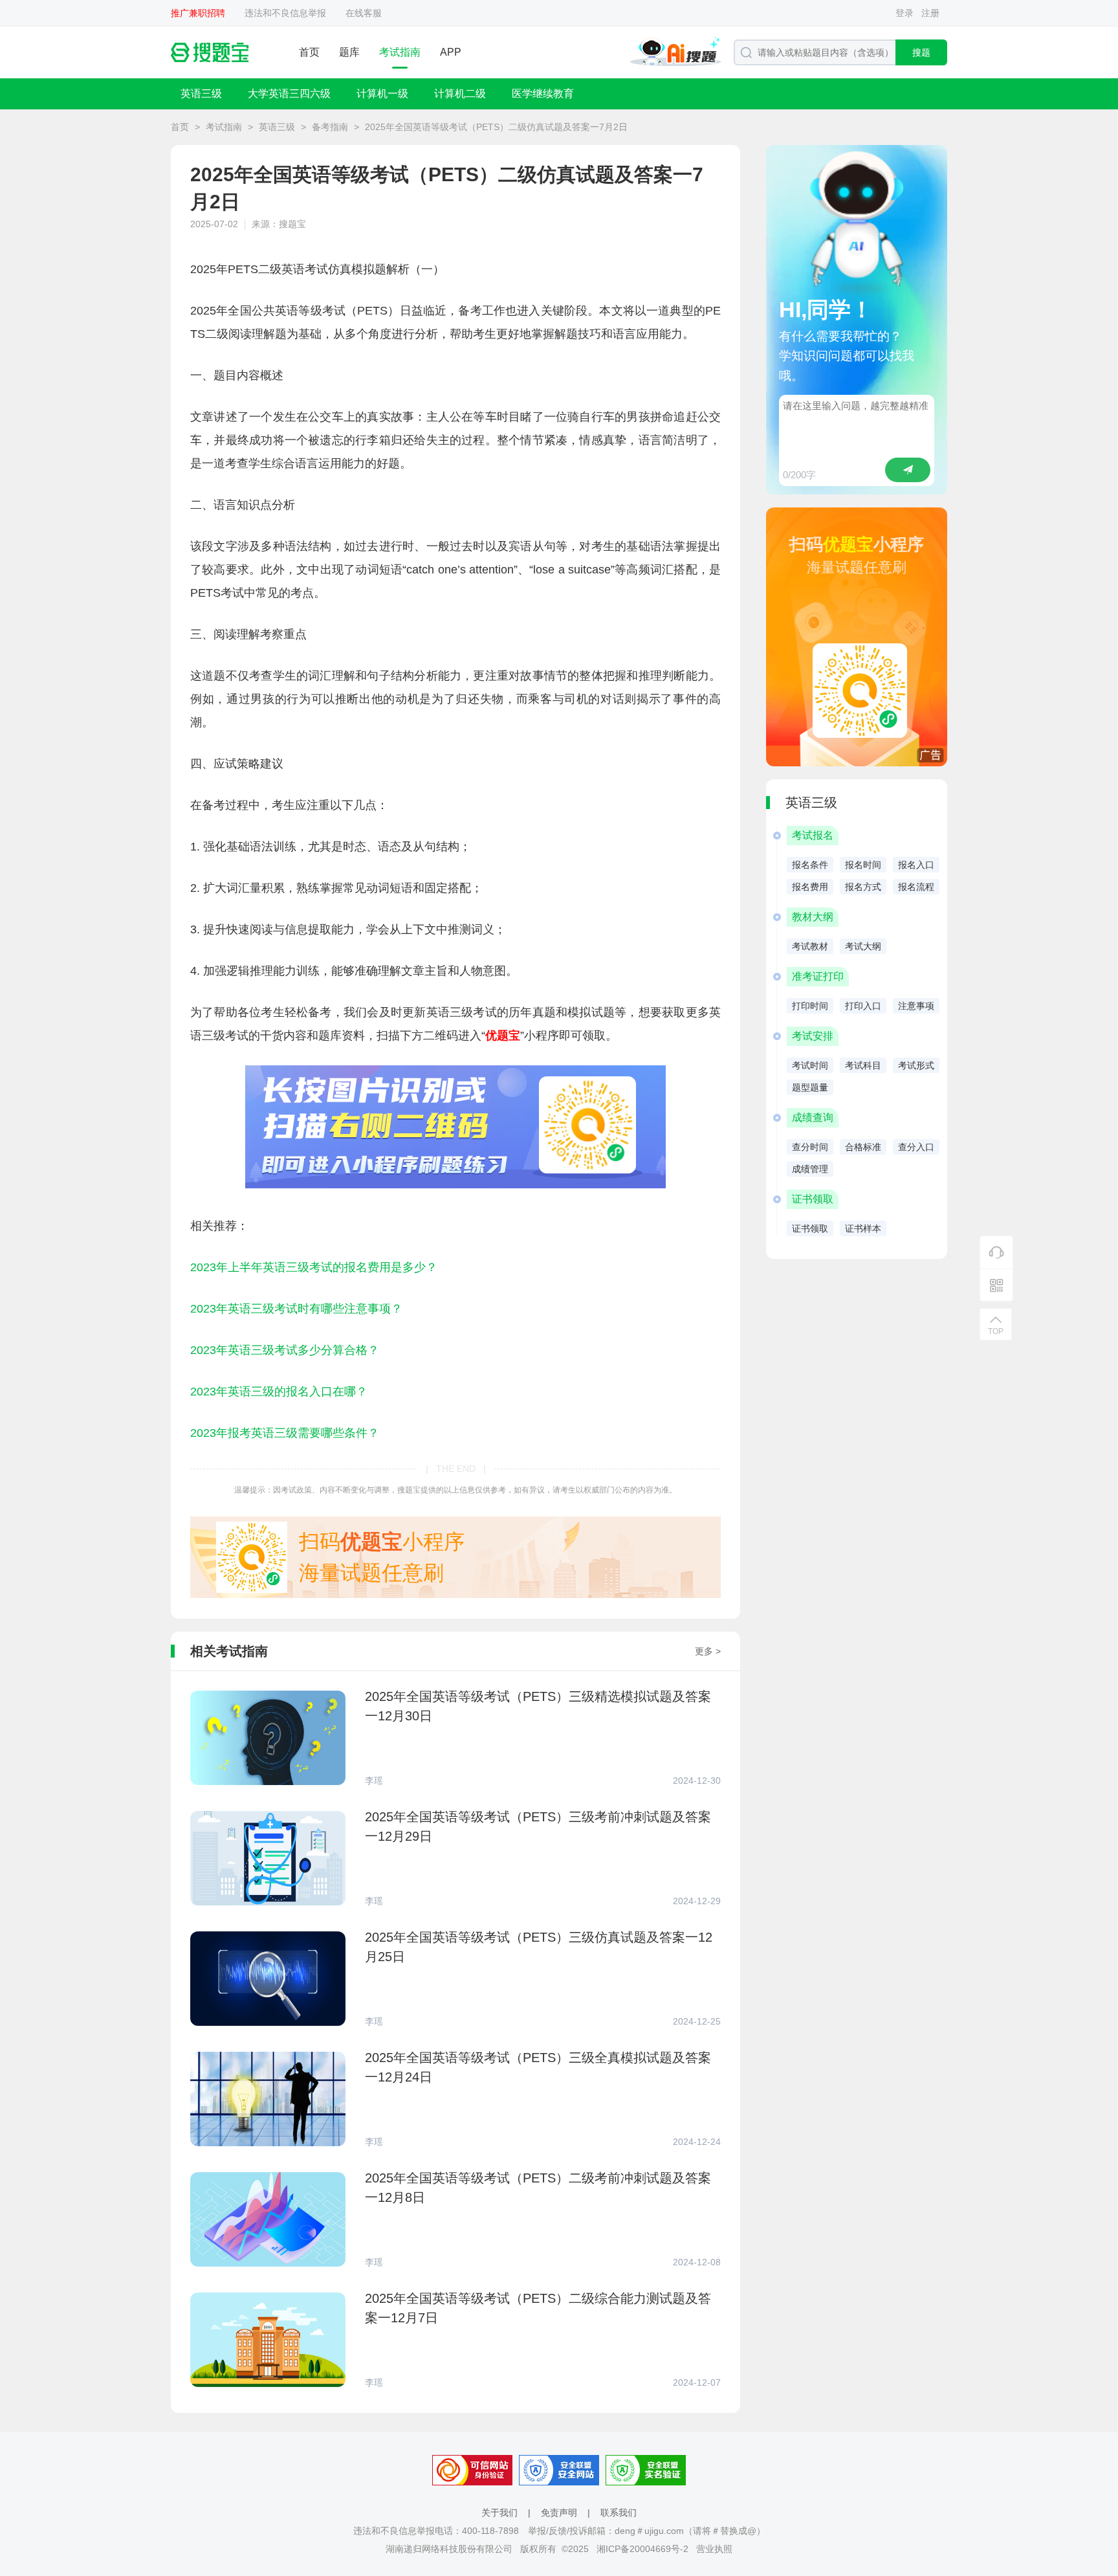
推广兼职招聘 (198, 13)
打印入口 (863, 1006)
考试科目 (863, 1065)
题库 (349, 52)
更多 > (708, 1651)
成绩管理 (810, 1169)
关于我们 (499, 2513)
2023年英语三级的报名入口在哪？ (279, 1392)
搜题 (921, 52)
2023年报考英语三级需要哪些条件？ (285, 1433)
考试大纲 (863, 946)
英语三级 (201, 94)
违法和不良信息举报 (285, 13)
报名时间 (863, 865)
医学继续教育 (543, 94)
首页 (309, 52)
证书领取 (810, 1228)
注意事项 (916, 1006)
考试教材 (810, 946)
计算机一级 (382, 94)
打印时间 (810, 1006)
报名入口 (916, 865)
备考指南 (330, 127)
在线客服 (364, 13)
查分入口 (916, 1147)
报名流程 (916, 887)
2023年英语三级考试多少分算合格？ (285, 1350)
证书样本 (863, 1228)
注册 (930, 13)
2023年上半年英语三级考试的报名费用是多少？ (314, 1267)
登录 (904, 13)
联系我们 (619, 2513)
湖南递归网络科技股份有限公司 (449, 2549)
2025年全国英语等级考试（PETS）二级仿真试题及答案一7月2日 (496, 127)
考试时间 (810, 1065)
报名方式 (863, 887)
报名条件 (810, 865)
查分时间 (810, 1147)
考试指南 (400, 52)
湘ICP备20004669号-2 (642, 2549)
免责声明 (559, 2513)
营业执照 (714, 2549)
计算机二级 (460, 94)
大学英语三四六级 (289, 94)
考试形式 (916, 1065)
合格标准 (863, 1147)
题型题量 (810, 1087)
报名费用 (810, 887)
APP (451, 52)
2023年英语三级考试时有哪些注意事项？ (296, 1309)
